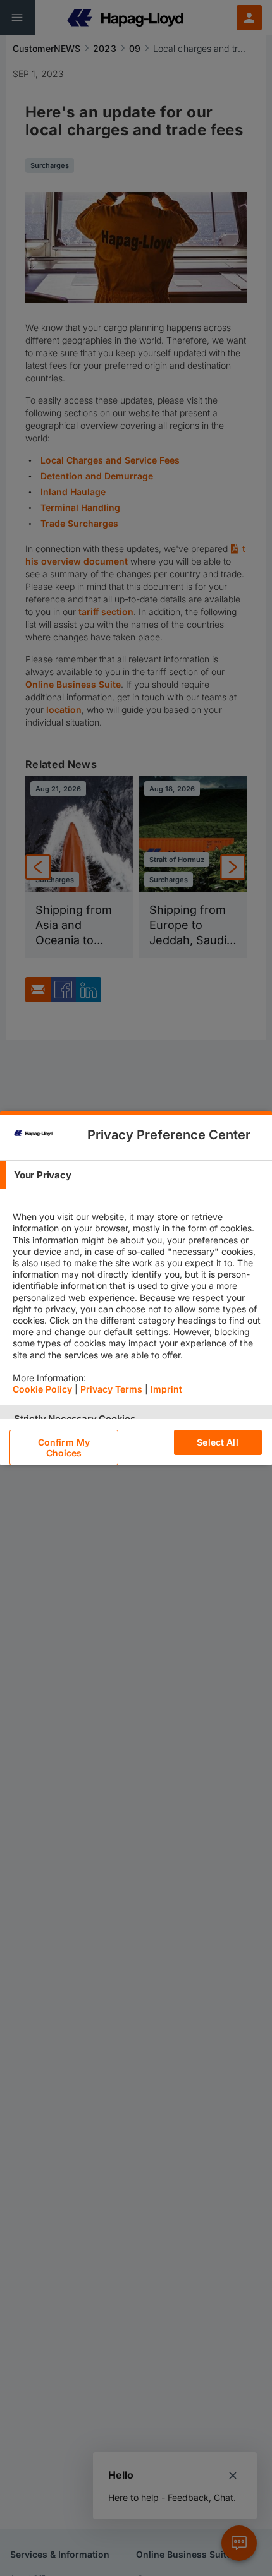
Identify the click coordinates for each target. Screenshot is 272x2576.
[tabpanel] (138, 1297)
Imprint (166, 1389)
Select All (217, 1442)
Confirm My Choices (64, 1447)
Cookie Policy (42, 1389)
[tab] (136, 1175)
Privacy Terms (111, 1389)
